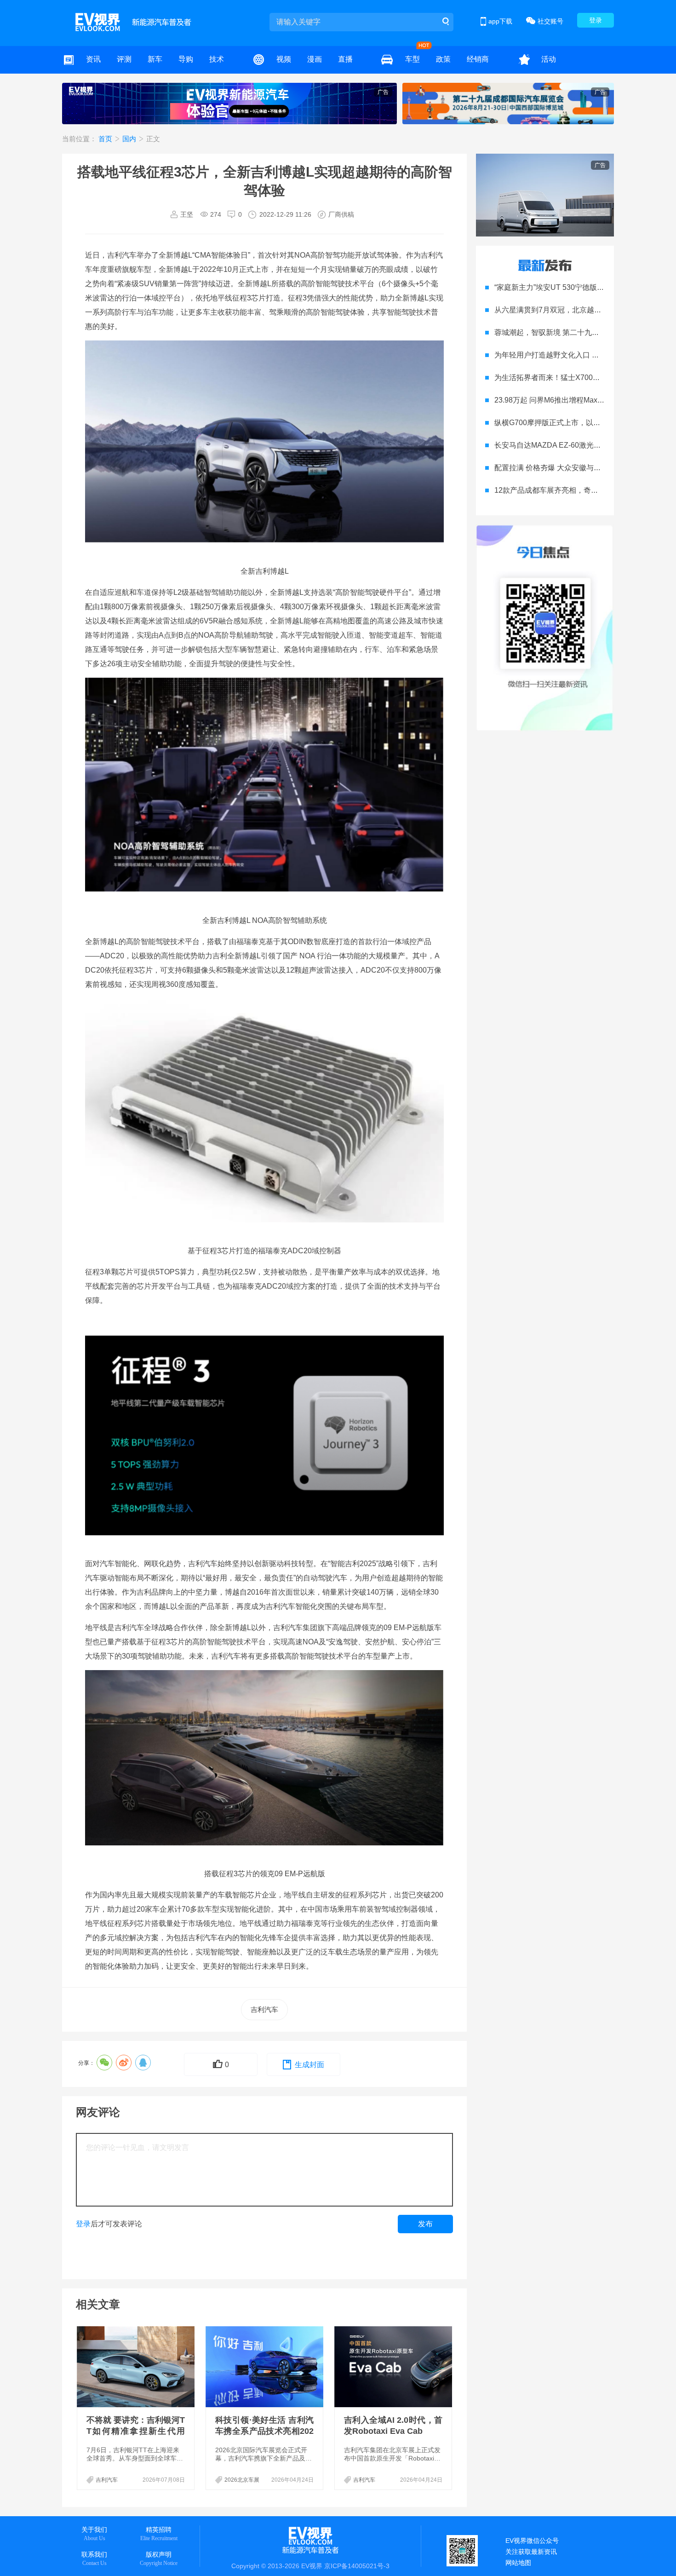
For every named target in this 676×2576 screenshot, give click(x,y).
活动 (549, 59)
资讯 (93, 59)
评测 (124, 59)
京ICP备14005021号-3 (357, 2566)
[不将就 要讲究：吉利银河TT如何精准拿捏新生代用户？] (137, 2367)
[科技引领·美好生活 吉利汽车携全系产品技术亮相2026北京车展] (265, 2367)
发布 (425, 2224)
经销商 (478, 59)
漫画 (315, 59)
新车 (155, 59)
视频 (284, 59)
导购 (186, 59)
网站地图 (518, 2563)
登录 (596, 20)
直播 (345, 59)
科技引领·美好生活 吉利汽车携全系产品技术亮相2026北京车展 (264, 2431)
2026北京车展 (242, 2480)
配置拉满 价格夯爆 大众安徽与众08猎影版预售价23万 (582, 468)
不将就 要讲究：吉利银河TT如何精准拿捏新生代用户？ (136, 2431)
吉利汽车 (264, 2009)
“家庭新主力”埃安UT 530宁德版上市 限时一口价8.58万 (583, 287)
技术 (217, 59)
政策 (443, 59)
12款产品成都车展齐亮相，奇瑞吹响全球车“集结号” (578, 490)
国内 (130, 139)
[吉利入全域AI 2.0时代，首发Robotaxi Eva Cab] (394, 2367)
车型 (412, 59)
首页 (106, 139)
